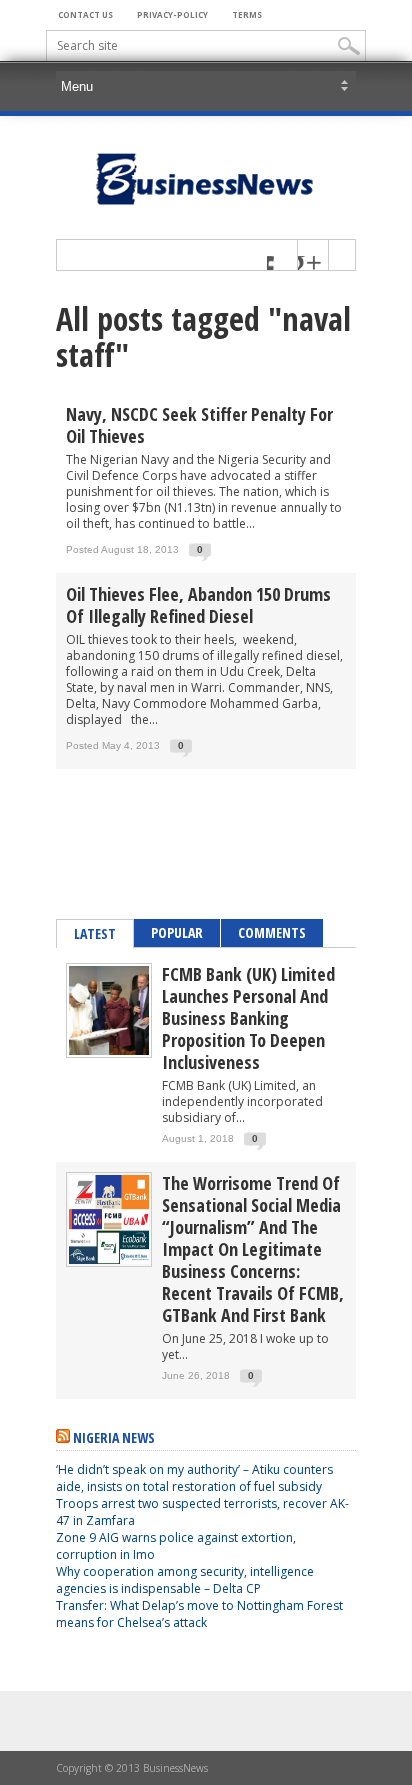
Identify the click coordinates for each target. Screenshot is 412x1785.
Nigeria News (114, 1437)
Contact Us (85, 14)
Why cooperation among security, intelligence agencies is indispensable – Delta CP (185, 1580)
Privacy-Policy (172, 14)
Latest (95, 933)
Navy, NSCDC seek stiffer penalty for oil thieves (199, 425)
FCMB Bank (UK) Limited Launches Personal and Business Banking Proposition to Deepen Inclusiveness (248, 1018)
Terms (247, 14)
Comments (272, 932)
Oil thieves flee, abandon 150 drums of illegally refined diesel (198, 605)
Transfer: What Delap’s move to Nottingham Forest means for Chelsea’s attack (199, 1614)
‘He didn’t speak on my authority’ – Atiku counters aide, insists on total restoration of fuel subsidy (194, 1478)
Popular (177, 932)
